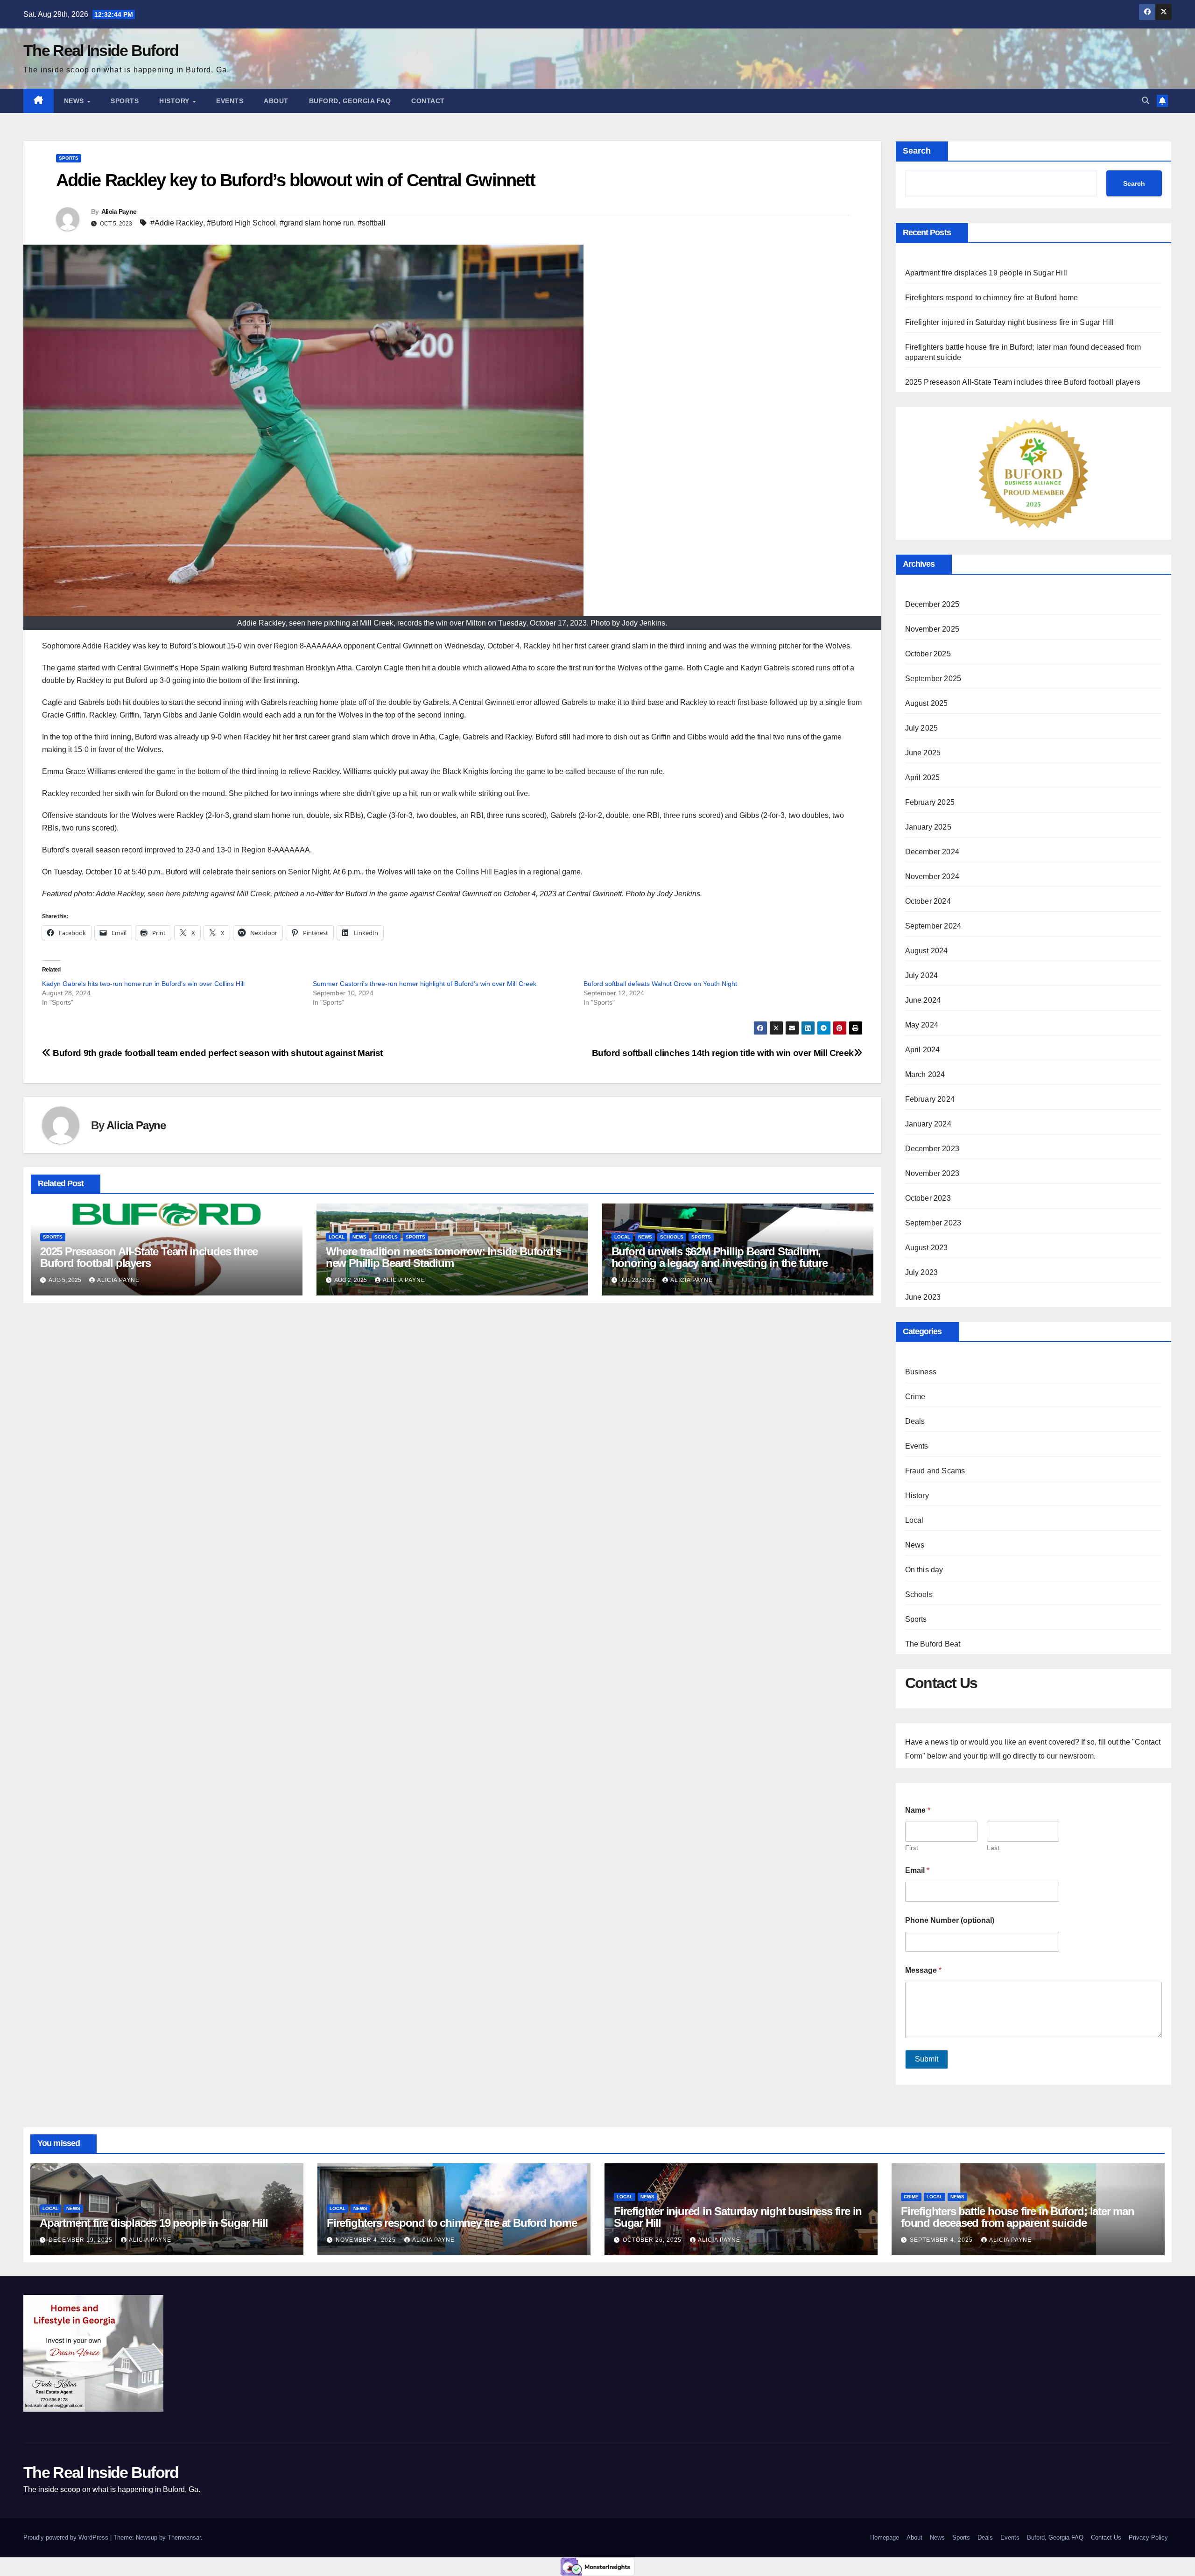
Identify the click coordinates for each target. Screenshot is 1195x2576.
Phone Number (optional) (950, 1920)
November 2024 (932, 876)
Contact (428, 101)
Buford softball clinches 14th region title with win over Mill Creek (723, 1053)
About (276, 101)
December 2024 (932, 852)
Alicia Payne (119, 211)
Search (917, 151)
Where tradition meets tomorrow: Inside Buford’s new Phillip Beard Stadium (443, 1257)
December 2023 (932, 1149)
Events (230, 101)
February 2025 (930, 802)
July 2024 (922, 975)
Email (917, 1870)
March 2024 (925, 1074)
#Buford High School (241, 223)
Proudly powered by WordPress (67, 2537)
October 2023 (928, 1198)
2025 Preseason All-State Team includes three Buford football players (149, 1257)
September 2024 (933, 926)
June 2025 (923, 753)
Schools (386, 1237)
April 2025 (923, 778)
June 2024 (923, 1000)
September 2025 (933, 679)
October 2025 (928, 654)
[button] (1146, 101)
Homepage (885, 2537)
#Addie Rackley (177, 223)
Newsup (147, 2537)
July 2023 (922, 1272)
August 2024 (927, 951)
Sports (125, 101)
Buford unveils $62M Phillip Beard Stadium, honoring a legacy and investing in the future (720, 1257)
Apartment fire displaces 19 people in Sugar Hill (987, 273)
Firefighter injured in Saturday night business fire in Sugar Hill (1010, 322)
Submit (927, 2059)
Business (921, 1372)
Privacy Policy (1148, 2537)
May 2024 (922, 1025)
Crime (915, 1397)
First (912, 1848)
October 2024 (928, 901)
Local (337, 1237)
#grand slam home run (317, 223)
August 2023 (927, 1248)
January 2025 (928, 827)
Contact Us (1106, 2537)
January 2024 (928, 1124)
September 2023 (933, 1223)
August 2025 (927, 703)
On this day (924, 1570)
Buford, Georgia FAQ (350, 101)
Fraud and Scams (935, 1471)
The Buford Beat (933, 1644)
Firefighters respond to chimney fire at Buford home (992, 298)
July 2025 (922, 728)
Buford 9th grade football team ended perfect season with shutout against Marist (217, 1053)
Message (923, 1970)
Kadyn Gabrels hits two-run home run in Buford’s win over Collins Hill (143, 984)
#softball (372, 223)
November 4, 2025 (367, 2240)
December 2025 (932, 604)
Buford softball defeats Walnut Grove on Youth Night (660, 984)
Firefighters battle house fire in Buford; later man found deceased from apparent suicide (1018, 2217)
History (175, 101)
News (75, 101)
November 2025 (932, 629)
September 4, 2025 (942, 2240)
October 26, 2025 (653, 2240)
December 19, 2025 (81, 2240)
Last (993, 1848)
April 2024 (923, 1050)
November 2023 (932, 1173)
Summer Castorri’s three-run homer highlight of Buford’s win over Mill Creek (425, 984)
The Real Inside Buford (101, 50)
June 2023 (923, 1297)
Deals (915, 1421)
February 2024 (930, 1099)
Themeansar (184, 2537)
